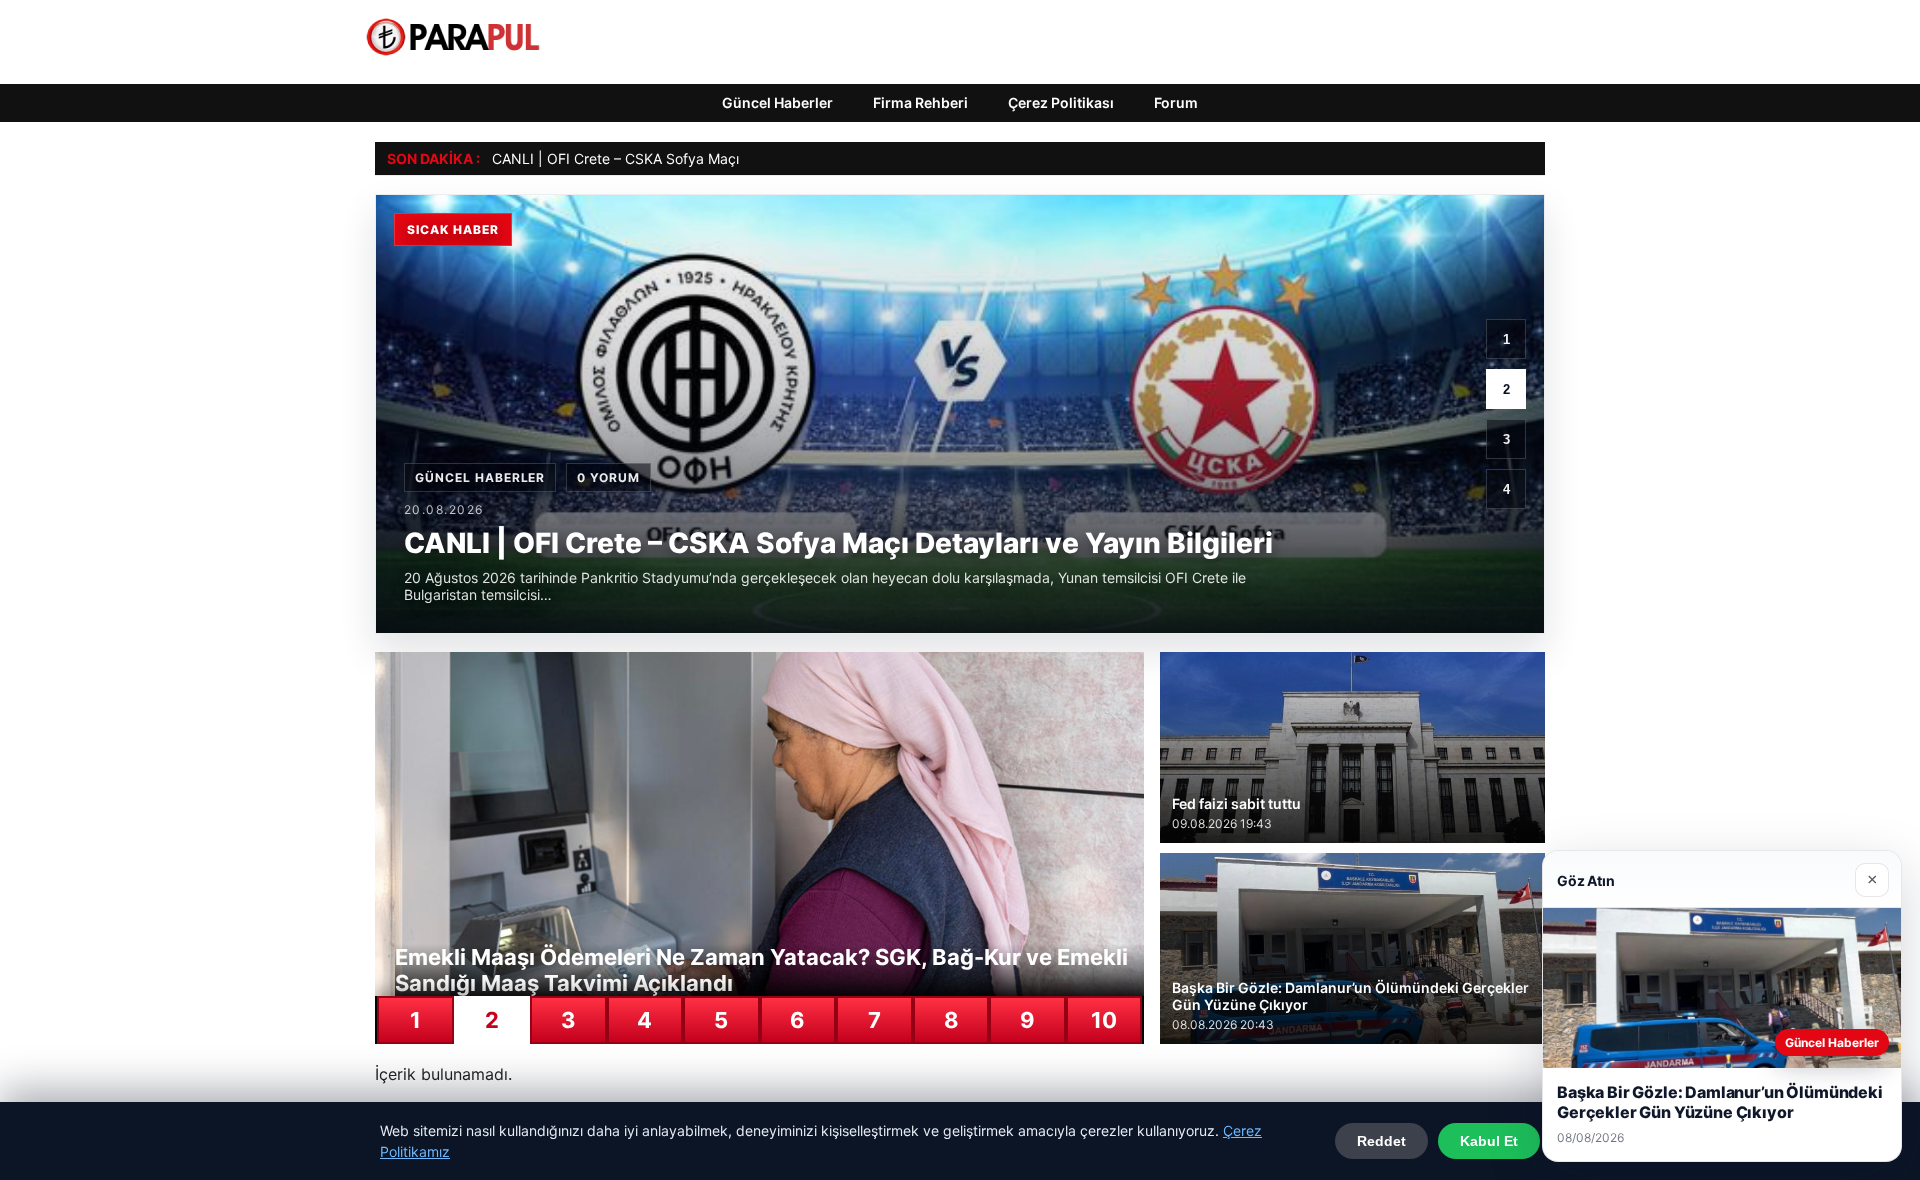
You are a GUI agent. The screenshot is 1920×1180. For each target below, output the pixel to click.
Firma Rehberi (920, 102)
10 (1104, 1020)
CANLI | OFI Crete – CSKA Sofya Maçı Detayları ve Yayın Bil (685, 158)
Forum (1176, 102)
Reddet (1381, 1141)
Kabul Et (1489, 1141)
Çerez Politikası (1061, 102)
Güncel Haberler (777, 102)
